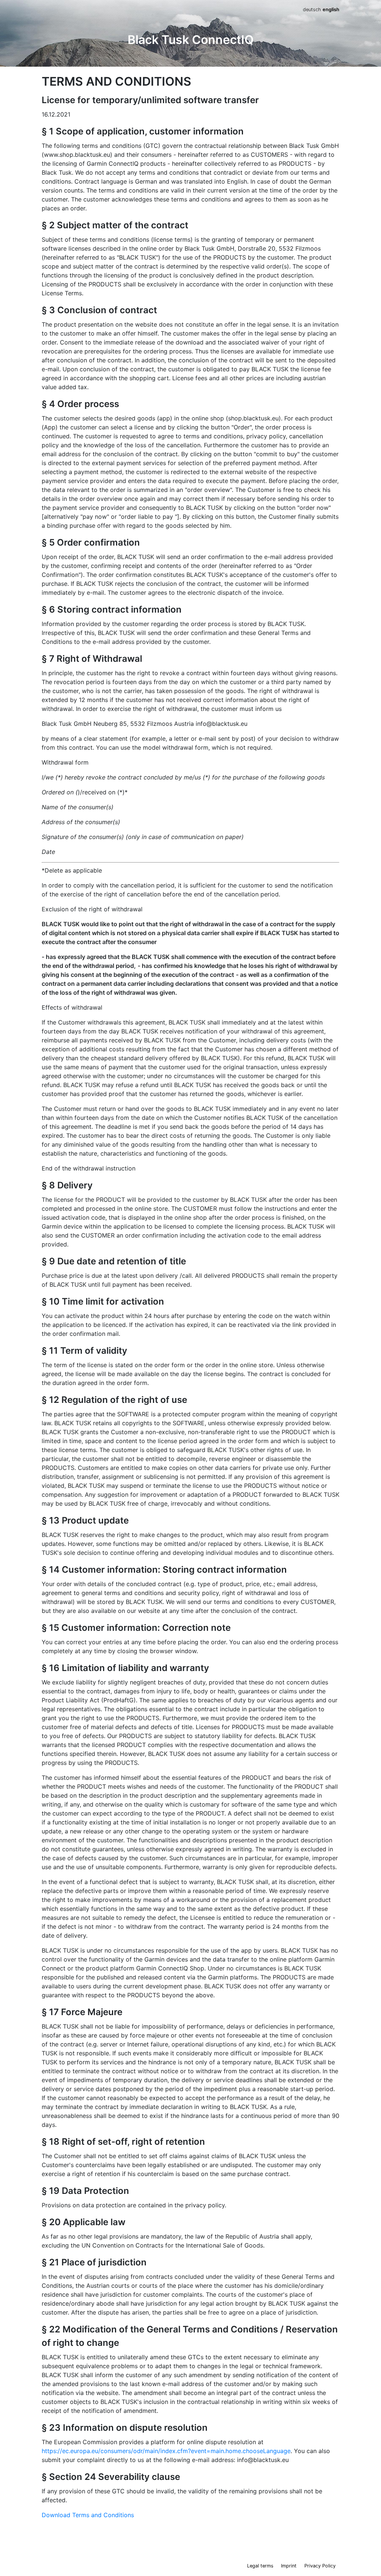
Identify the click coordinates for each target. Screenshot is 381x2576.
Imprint (289, 2566)
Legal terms (260, 2566)
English (331, 9)
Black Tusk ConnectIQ (191, 40)
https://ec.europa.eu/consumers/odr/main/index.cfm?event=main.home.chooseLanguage (166, 2451)
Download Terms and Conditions (88, 2515)
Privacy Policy (320, 2566)
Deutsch (312, 9)
